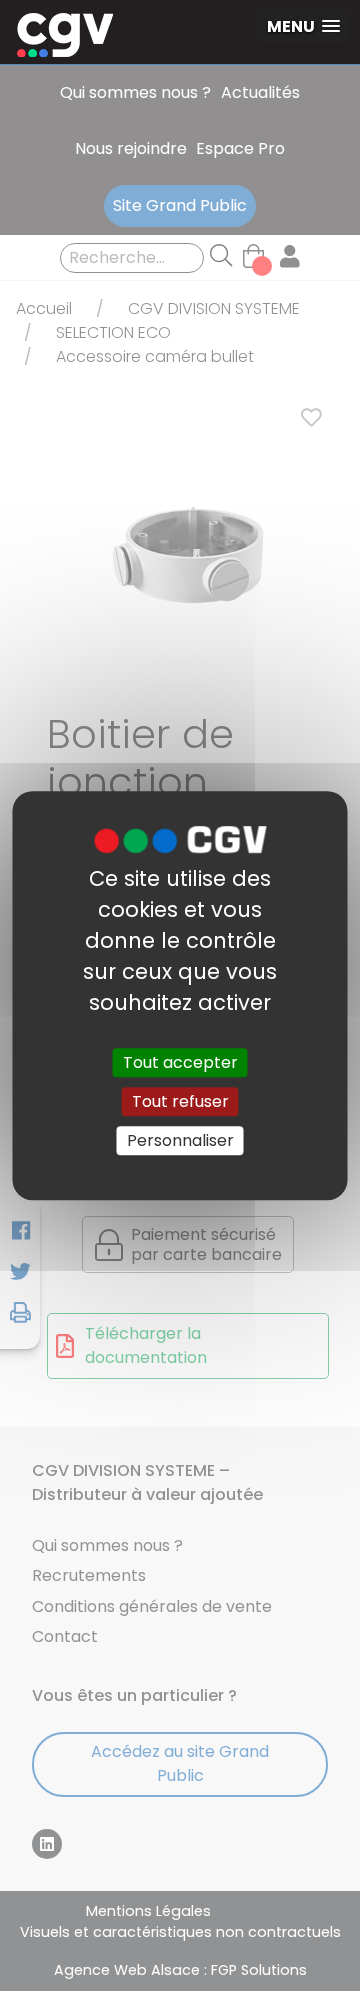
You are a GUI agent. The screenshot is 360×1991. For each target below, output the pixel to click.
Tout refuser (180, 1101)
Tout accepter (180, 1062)
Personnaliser (180, 1140)
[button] (303, 26)
